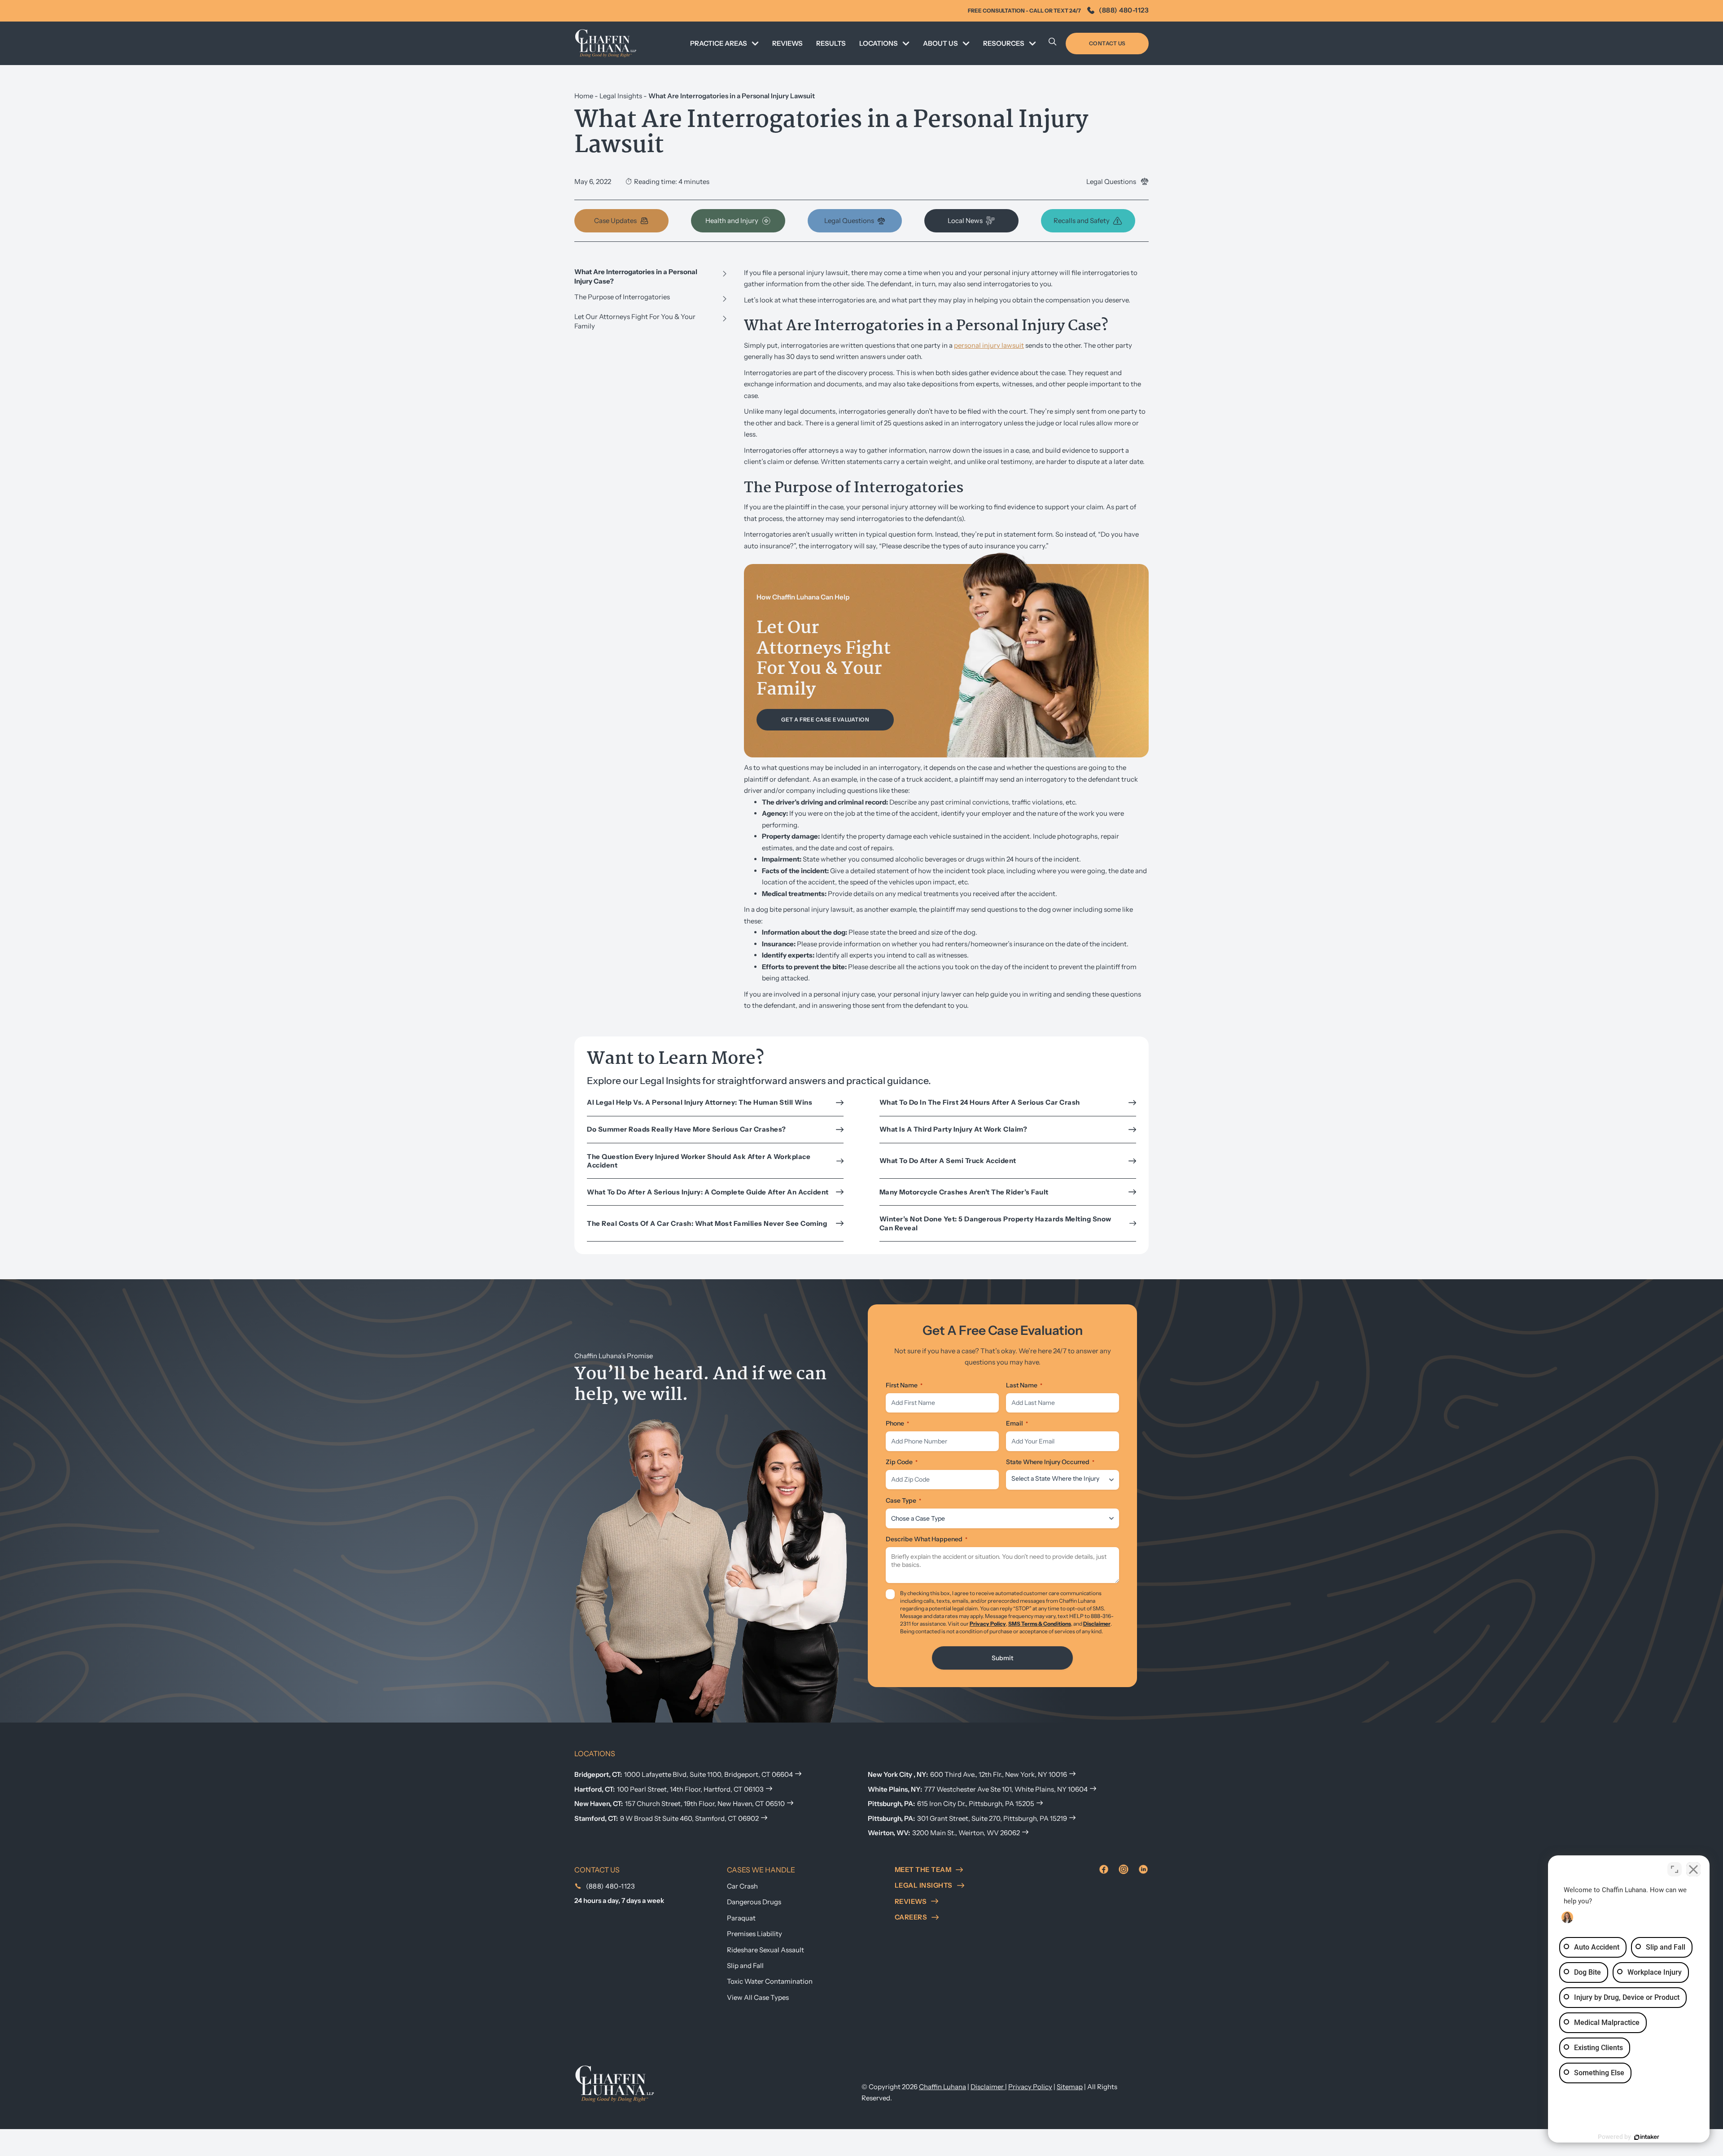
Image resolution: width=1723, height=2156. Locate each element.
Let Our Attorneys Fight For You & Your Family (635, 321)
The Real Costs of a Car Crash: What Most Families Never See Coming (708, 1223)
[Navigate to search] (1053, 44)
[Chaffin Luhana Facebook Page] (1104, 1869)
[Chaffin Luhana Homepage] (606, 43)
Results (831, 43)
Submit (1002, 1658)
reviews (911, 1901)
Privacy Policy (988, 1624)
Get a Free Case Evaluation (825, 719)
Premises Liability (754, 1934)
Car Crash (742, 1886)
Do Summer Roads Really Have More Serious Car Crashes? (687, 1129)
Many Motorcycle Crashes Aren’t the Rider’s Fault (964, 1192)
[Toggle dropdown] (755, 44)
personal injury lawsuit (989, 345)
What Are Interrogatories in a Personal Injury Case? (636, 276)
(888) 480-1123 (1124, 10)
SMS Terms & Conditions (1040, 1624)
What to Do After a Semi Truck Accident (948, 1161)
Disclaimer (1097, 1624)
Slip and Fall (745, 1966)
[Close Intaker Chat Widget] (1693, 1869)
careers (911, 1917)
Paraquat (741, 1918)
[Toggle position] (1675, 1869)
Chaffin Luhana (942, 2087)
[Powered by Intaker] (1647, 2137)
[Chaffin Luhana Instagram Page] (1124, 1869)
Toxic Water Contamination (770, 1981)
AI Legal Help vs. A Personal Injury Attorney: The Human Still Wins (700, 1102)
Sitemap (1070, 2087)
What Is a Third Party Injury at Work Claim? (954, 1129)
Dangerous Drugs (754, 1902)
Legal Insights (621, 96)
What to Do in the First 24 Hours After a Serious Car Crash (980, 1102)
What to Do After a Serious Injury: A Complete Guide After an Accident (708, 1192)
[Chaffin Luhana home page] (615, 2083)
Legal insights (924, 1885)
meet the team (923, 1870)
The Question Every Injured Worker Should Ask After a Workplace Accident (699, 1161)
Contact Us (1107, 43)
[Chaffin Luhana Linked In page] (1143, 1869)
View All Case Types (758, 1997)
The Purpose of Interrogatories (622, 297)
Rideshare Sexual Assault (765, 1950)
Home (584, 96)
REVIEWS (787, 43)
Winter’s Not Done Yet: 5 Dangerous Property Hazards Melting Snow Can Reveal (995, 1223)
